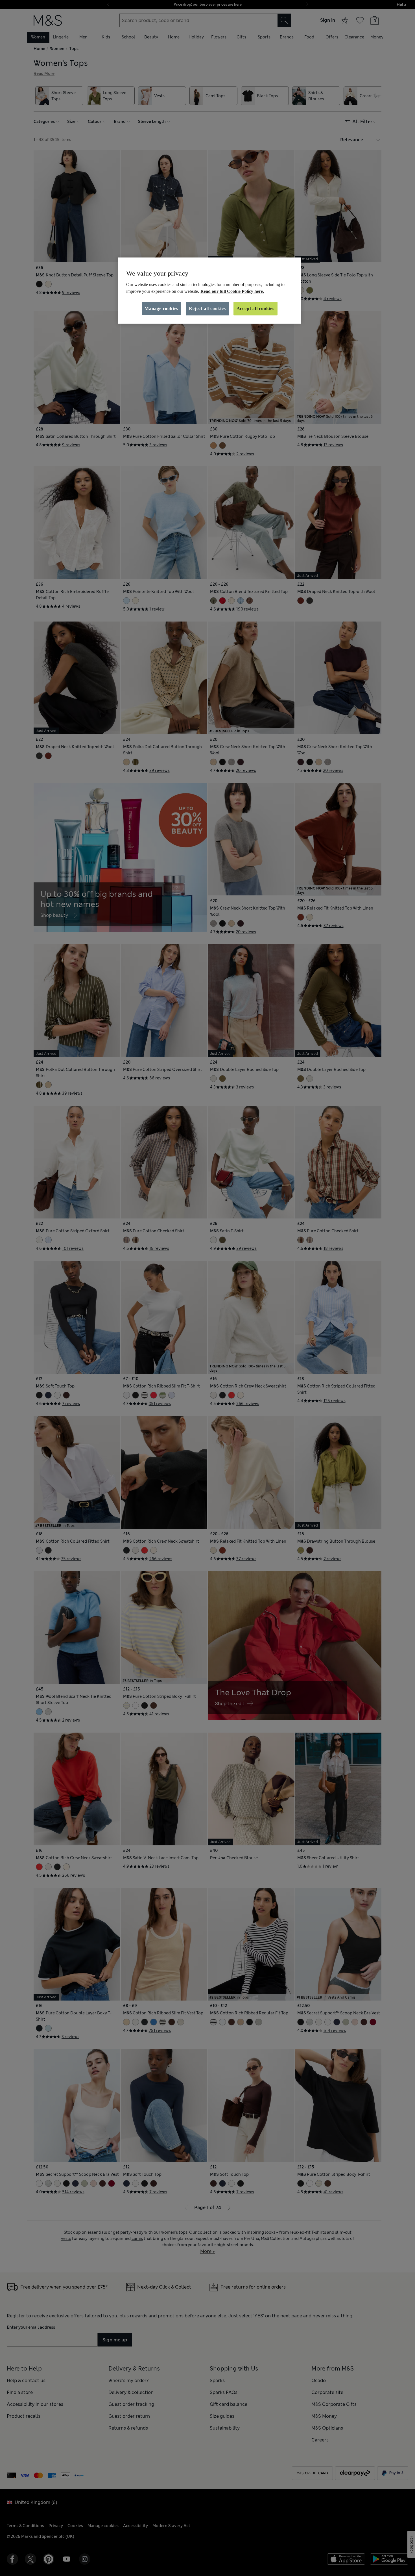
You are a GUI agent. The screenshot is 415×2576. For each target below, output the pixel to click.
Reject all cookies (207, 309)
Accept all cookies (255, 309)
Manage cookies (161, 309)
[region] (209, 291)
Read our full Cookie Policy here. (232, 291)
